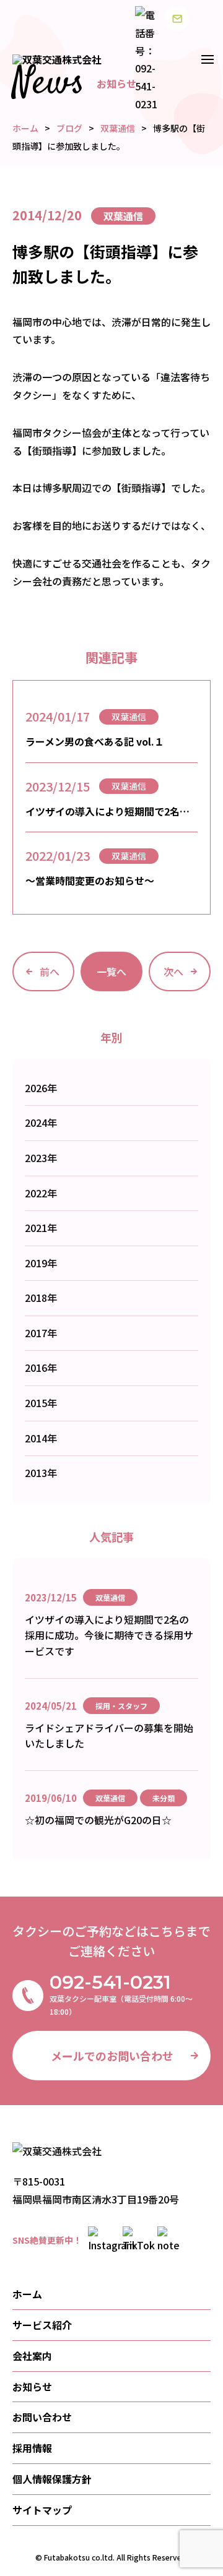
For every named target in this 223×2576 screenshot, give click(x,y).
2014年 (41, 1438)
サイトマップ (42, 2510)
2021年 (41, 1228)
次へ (173, 971)
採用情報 (32, 2448)
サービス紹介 (42, 2325)
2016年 (41, 1368)
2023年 (41, 1158)
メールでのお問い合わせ (112, 2056)
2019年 (41, 1263)
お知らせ (32, 2387)
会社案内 (32, 2356)
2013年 (41, 1473)
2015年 (41, 1403)
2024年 (41, 1122)
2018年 (41, 1298)
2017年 (41, 1333)
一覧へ (111, 971)
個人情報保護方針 (52, 2479)
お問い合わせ (42, 2417)
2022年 (41, 1193)
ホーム (27, 2294)
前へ (50, 971)
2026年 (41, 1088)
